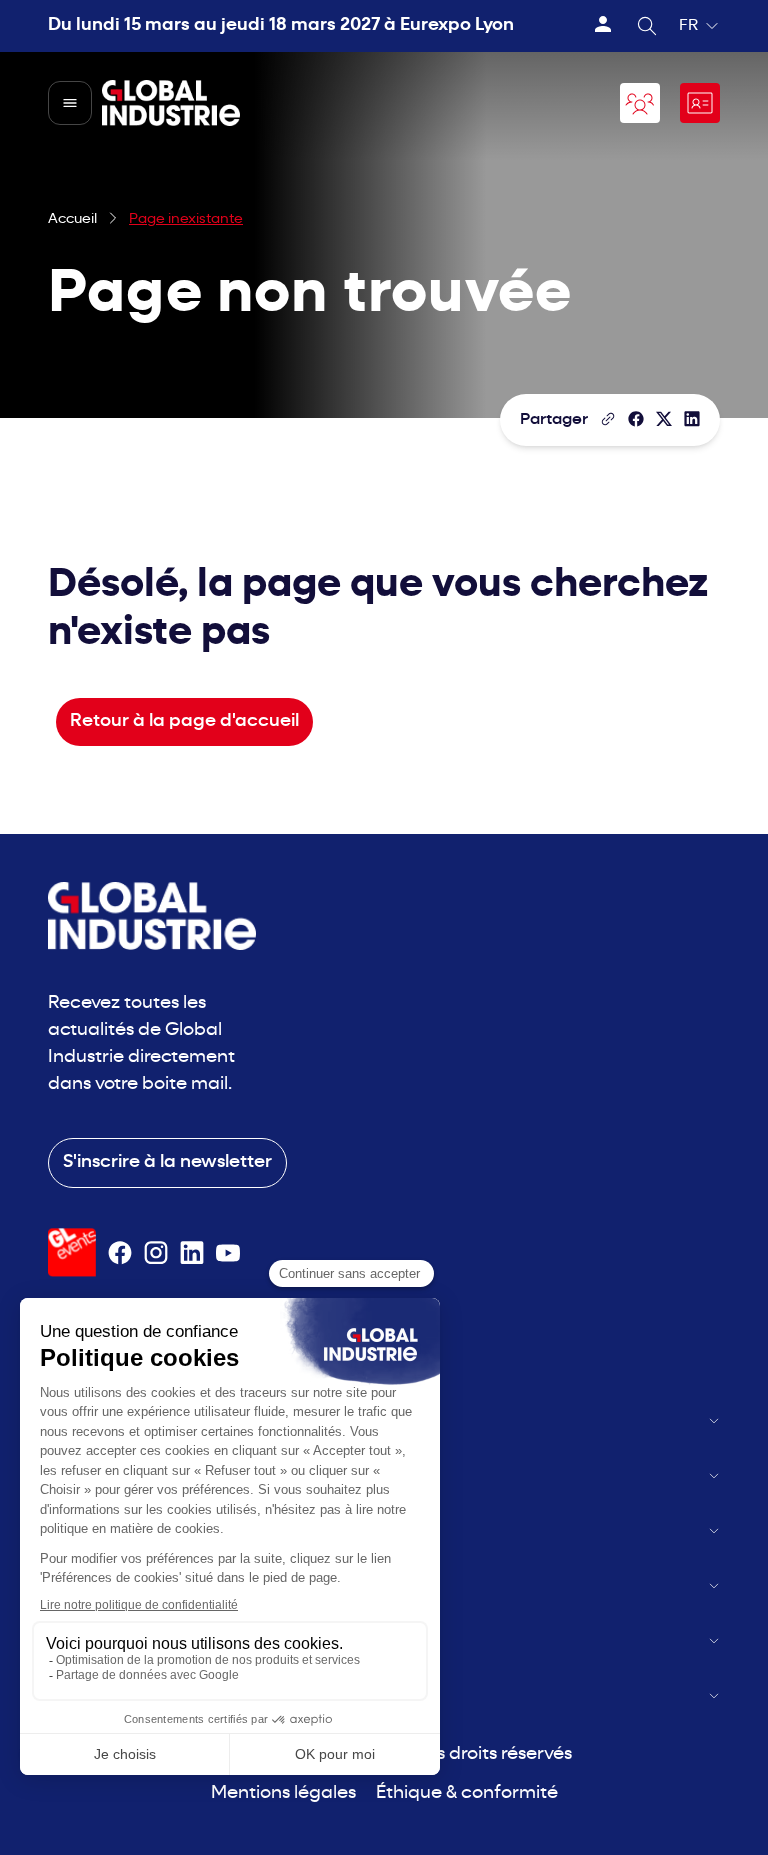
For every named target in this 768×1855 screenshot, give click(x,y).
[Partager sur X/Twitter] (664, 419)
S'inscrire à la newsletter (167, 1162)
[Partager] (636, 419)
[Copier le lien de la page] (608, 419)
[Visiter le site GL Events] (72, 1252)
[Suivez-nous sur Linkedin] (192, 1253)
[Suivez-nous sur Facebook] (120, 1253)
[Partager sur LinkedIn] (692, 419)
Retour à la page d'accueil (184, 721)
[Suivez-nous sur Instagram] (156, 1253)
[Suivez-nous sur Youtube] (228, 1253)
